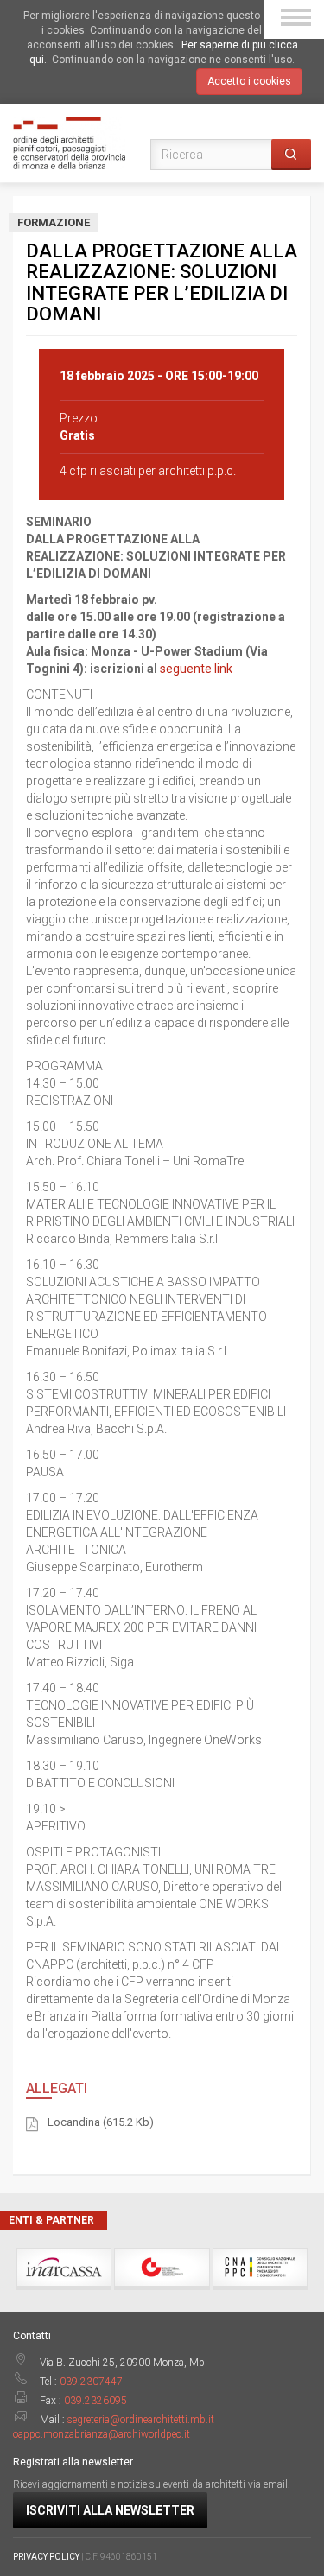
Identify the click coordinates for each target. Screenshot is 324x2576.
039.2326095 (95, 2401)
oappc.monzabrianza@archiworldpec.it (102, 2434)
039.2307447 (91, 2382)
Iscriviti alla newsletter (110, 2510)
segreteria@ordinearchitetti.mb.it (141, 2420)
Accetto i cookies (249, 81)
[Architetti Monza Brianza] (69, 142)
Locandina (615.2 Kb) (101, 2122)
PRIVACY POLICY (46, 2557)
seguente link (196, 669)
